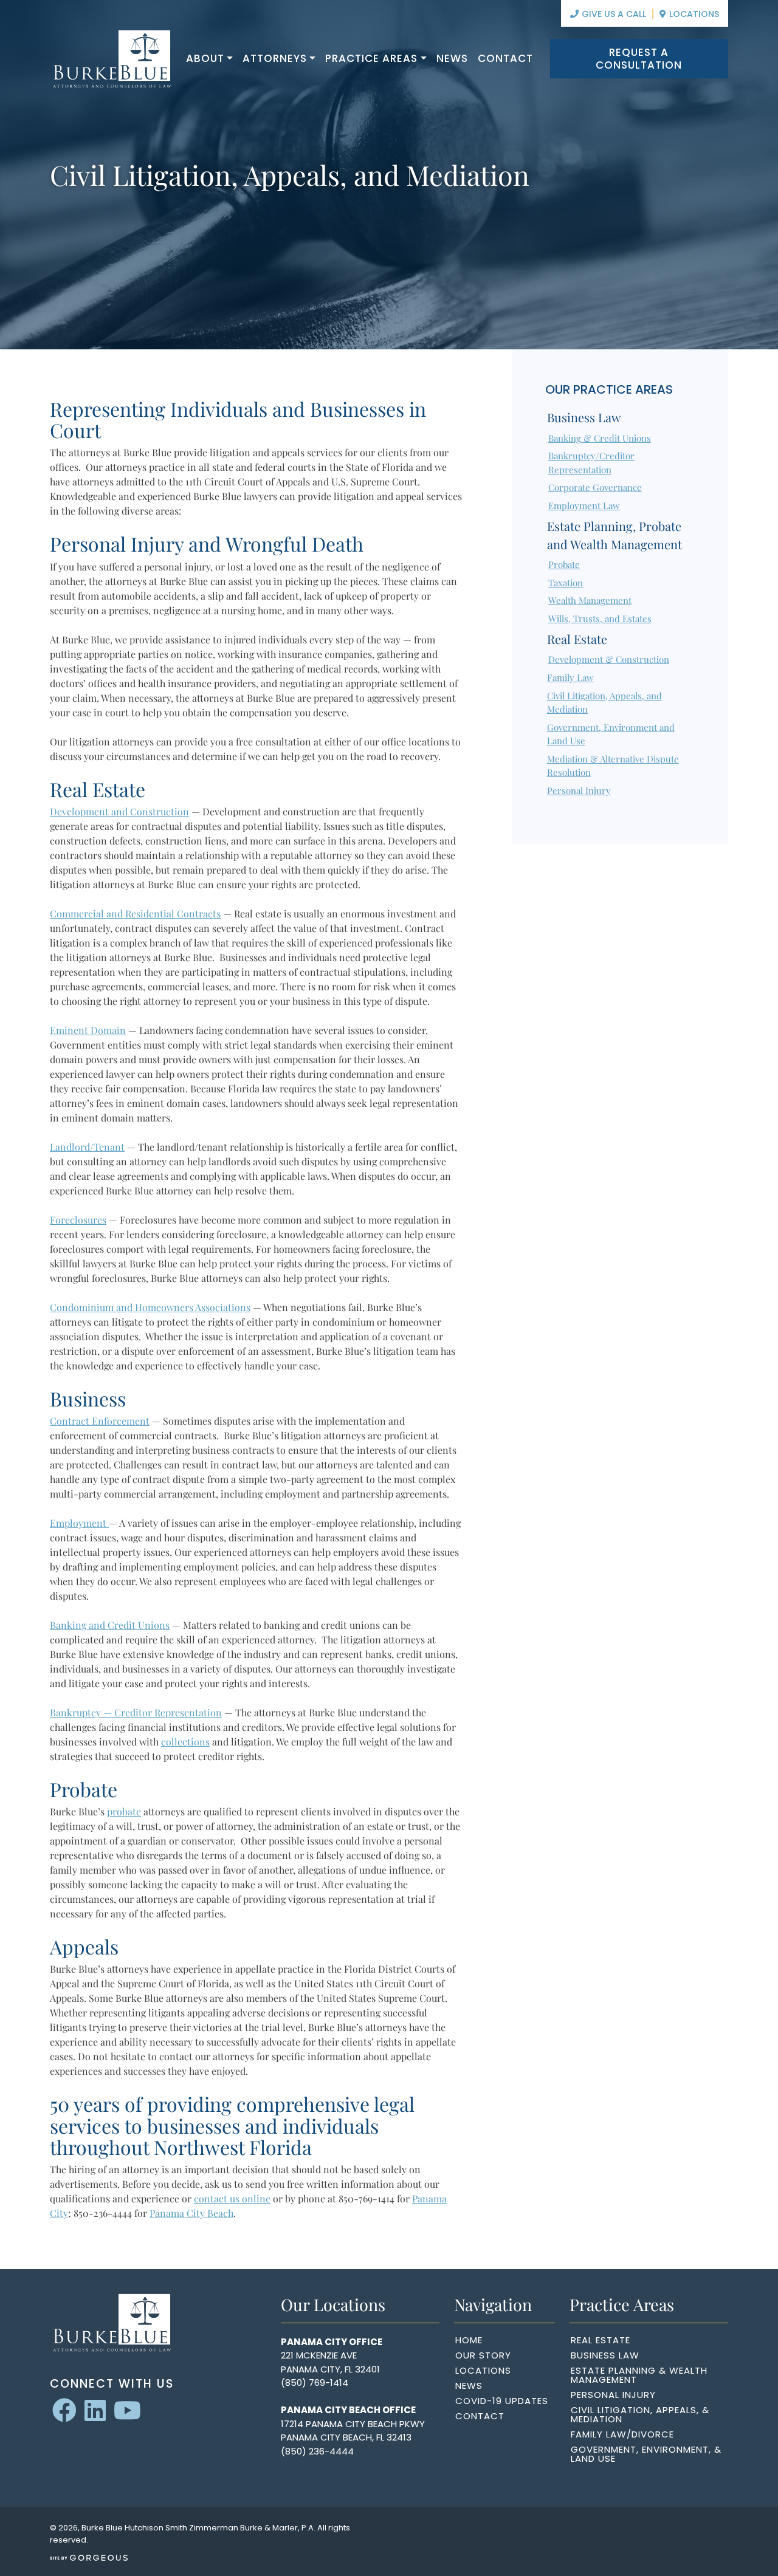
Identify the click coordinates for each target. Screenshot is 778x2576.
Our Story (483, 2355)
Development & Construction (609, 659)
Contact (505, 58)
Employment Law (584, 505)
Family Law (570, 677)
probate (124, 1811)
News (452, 58)
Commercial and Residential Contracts (135, 913)
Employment (79, 1523)
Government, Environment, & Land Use (646, 2454)
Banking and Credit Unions (110, 1625)
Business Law (584, 417)
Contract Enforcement (100, 1421)
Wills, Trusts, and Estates (600, 618)
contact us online (232, 2198)
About (205, 58)
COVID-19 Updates (502, 2401)
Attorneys (275, 58)
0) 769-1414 (322, 2382)
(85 (289, 2382)
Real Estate (577, 639)
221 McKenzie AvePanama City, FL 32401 (330, 2362)
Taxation (566, 583)
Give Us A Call (613, 14)
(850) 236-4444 (317, 2451)
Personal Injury (579, 790)
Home (469, 2340)
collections (185, 1742)
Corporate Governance (595, 487)
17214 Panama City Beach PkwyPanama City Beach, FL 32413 (353, 2431)
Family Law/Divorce (622, 2434)
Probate (564, 564)
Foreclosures (78, 1220)
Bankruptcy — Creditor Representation (136, 1712)
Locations (693, 14)
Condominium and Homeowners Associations (150, 1307)
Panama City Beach (191, 2213)
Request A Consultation (639, 58)
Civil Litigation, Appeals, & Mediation (640, 2414)
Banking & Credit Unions (600, 438)
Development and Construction (119, 811)
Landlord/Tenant (87, 1147)
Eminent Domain (88, 1030)
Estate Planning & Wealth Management (639, 2375)
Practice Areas (371, 58)
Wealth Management (590, 600)
